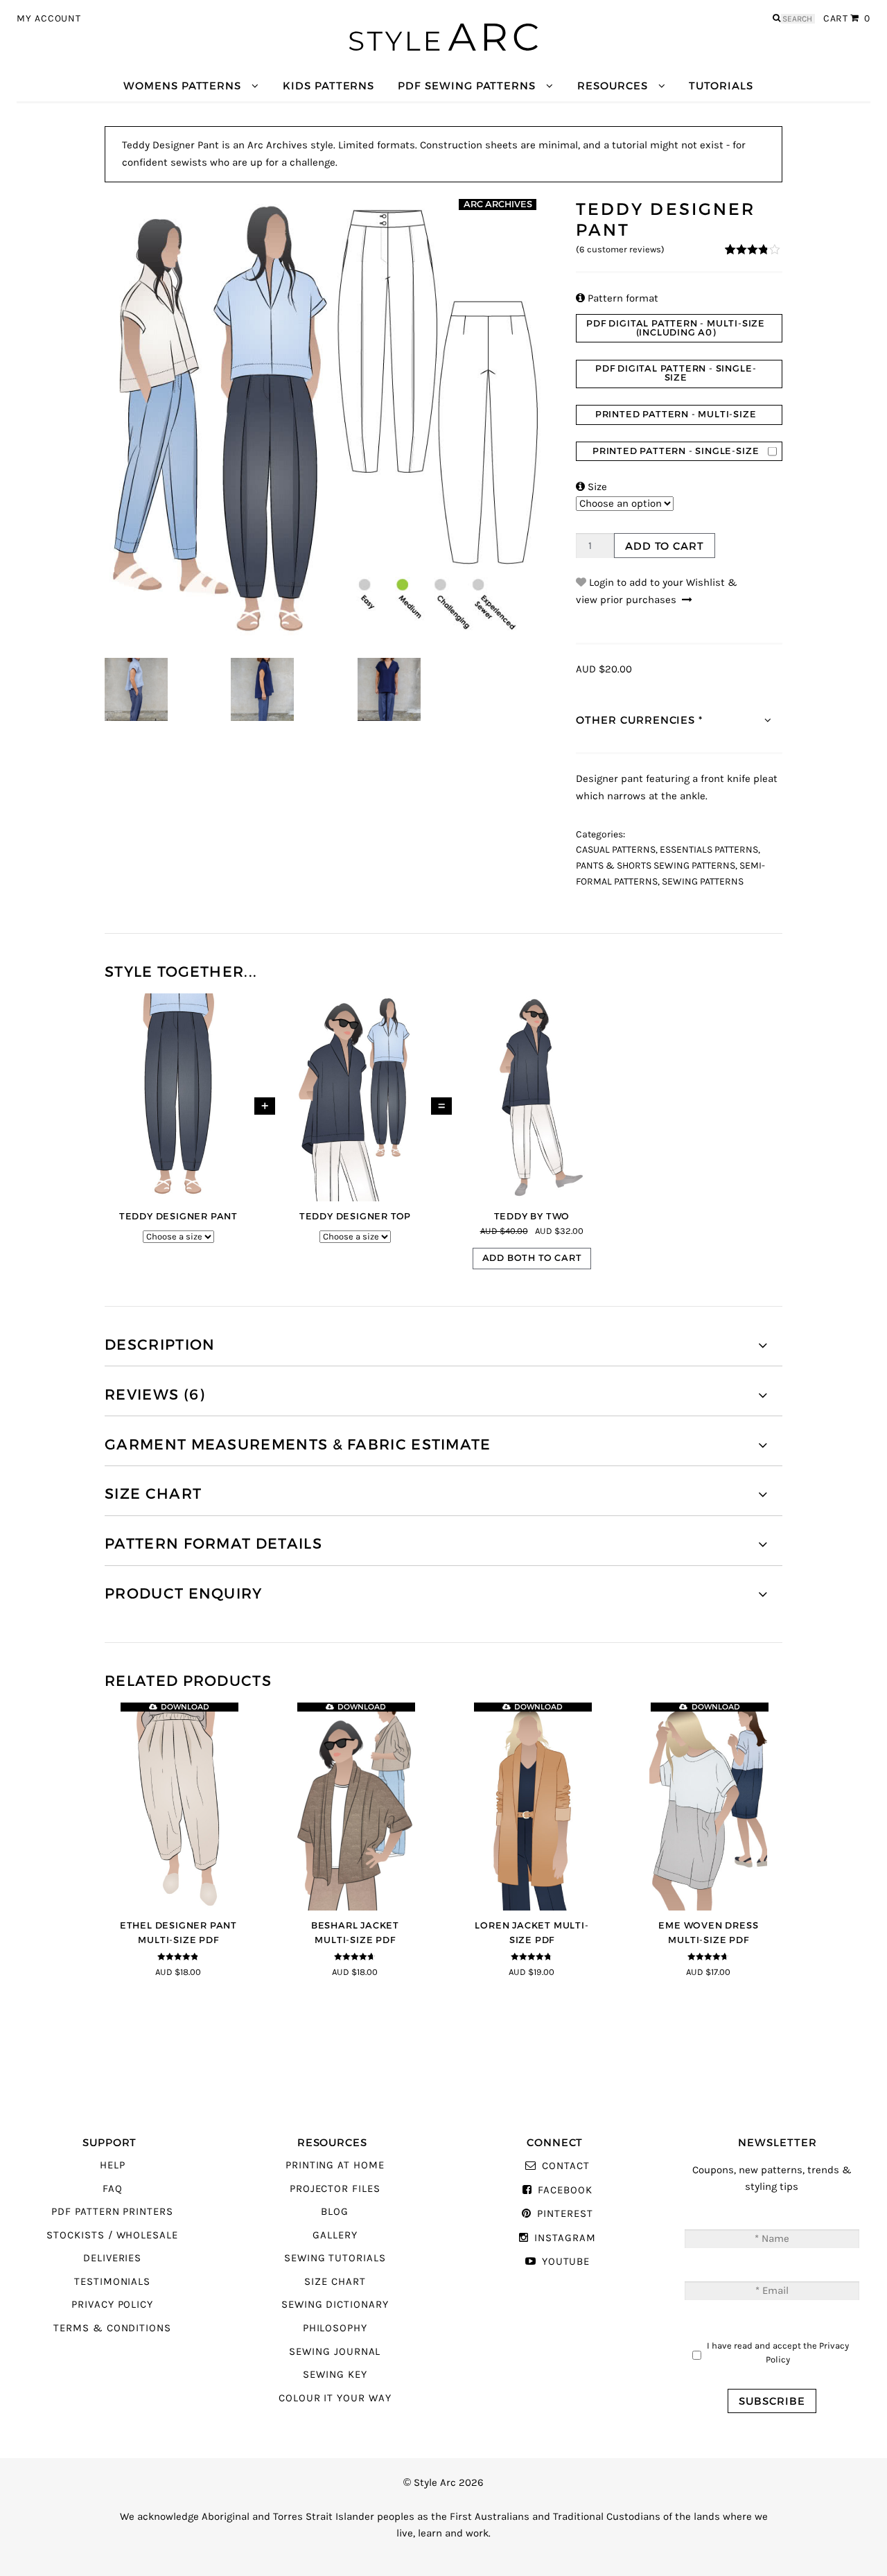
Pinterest (565, 2214)
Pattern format (617, 298)
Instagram (565, 2238)
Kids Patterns (328, 86)
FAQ (113, 2189)
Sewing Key (335, 2375)
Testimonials (112, 2282)
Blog (335, 2212)
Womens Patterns (182, 86)
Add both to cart (532, 1258)
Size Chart (335, 2282)
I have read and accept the (778, 2352)
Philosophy (335, 2328)
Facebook (565, 2190)
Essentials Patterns (709, 850)
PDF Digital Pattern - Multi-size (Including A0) (676, 328)
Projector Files (335, 2189)
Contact (565, 2166)
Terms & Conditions (112, 2328)
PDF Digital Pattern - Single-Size (676, 373)
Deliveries (112, 2258)
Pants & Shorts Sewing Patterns (656, 866)
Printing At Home (335, 2165)
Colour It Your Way (335, 2398)
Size (591, 487)
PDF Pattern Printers (112, 2212)
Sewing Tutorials (335, 2258)
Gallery (335, 2235)
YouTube (566, 2262)
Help (113, 2165)
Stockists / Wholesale (112, 2235)
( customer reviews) (620, 250)
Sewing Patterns (703, 882)
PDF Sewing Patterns (467, 86)
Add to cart (665, 546)
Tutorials (721, 86)
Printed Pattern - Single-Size (676, 451)
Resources (612, 86)
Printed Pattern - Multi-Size (676, 414)
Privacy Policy (112, 2305)
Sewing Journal (335, 2352)
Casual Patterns (616, 850)
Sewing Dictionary (335, 2305)
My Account (49, 19)
